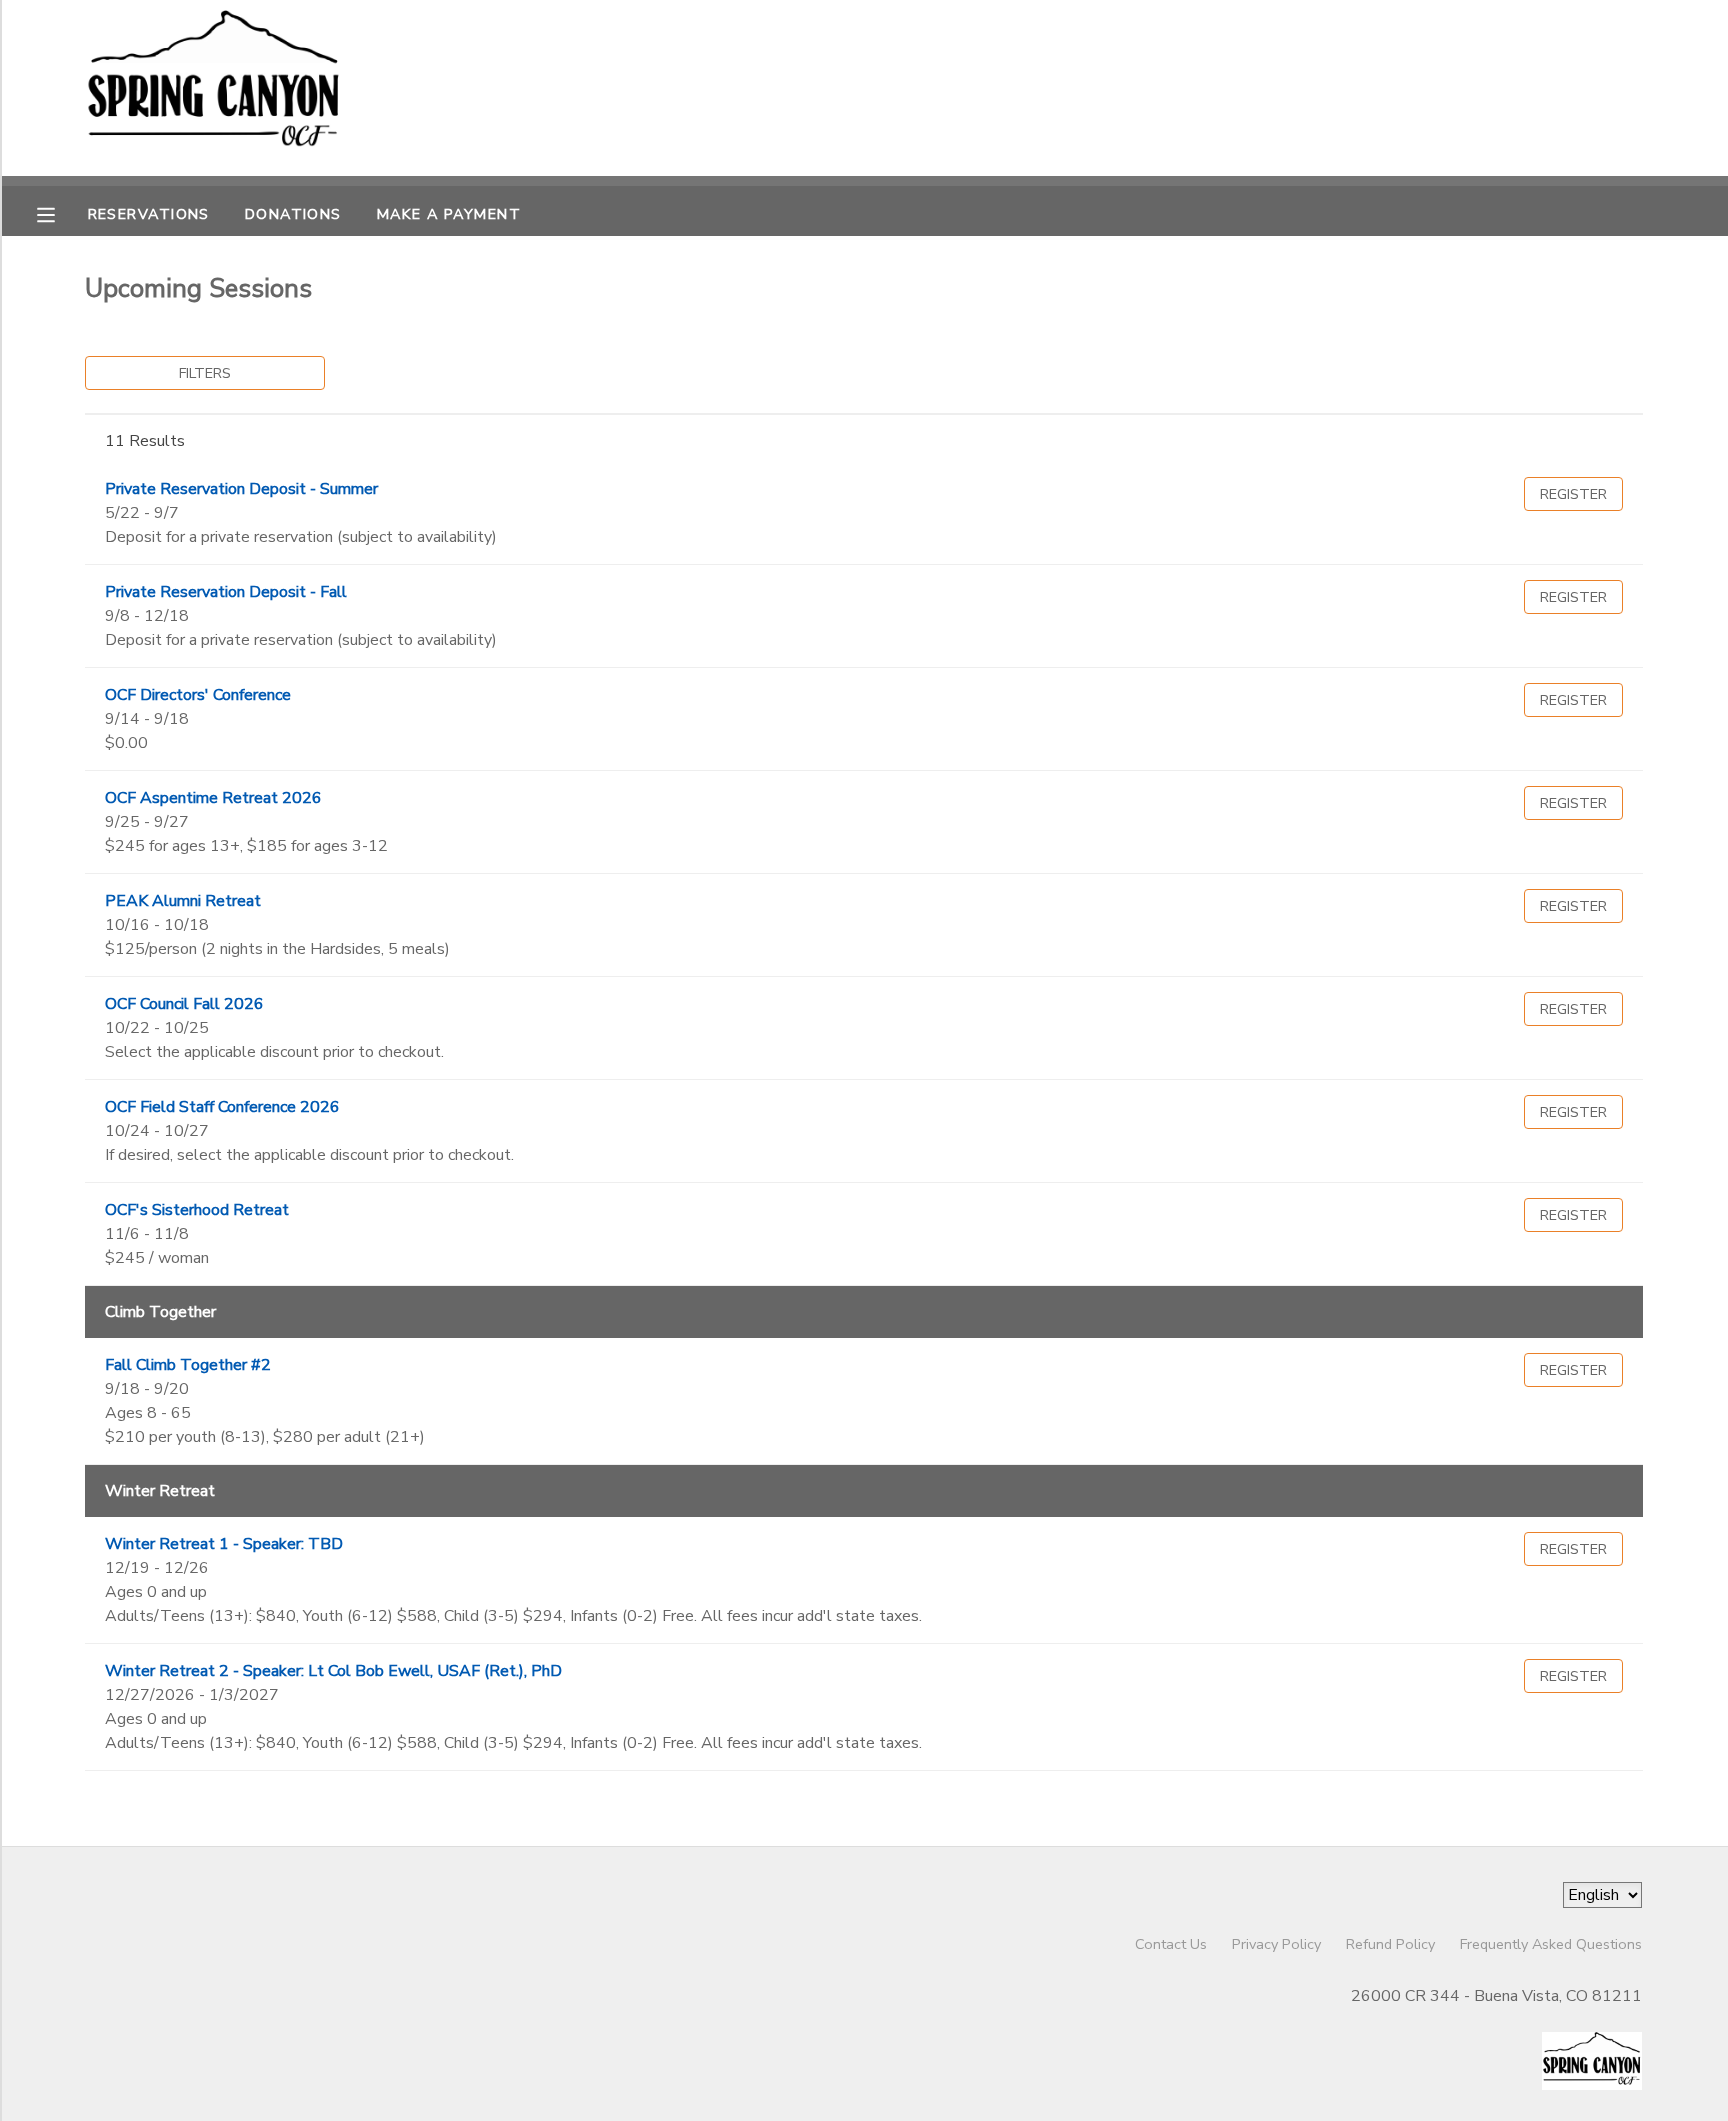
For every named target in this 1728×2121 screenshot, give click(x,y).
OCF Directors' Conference (198, 695)
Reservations (149, 214)
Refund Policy (1390, 1944)
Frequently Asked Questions (1551, 1944)
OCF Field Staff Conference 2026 (222, 1107)
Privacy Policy (1276, 1944)
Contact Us (1171, 1944)
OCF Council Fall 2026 (184, 1004)
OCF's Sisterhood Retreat (197, 1210)
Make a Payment (449, 214)
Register (1573, 494)
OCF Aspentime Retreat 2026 (213, 798)
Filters (205, 373)
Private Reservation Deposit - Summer (241, 489)
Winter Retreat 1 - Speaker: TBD (224, 1544)
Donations (293, 214)
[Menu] (61, 213)
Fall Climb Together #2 (188, 1365)
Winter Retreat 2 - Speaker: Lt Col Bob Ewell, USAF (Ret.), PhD (333, 1671)
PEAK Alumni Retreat (183, 901)
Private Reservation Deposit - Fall (226, 592)
